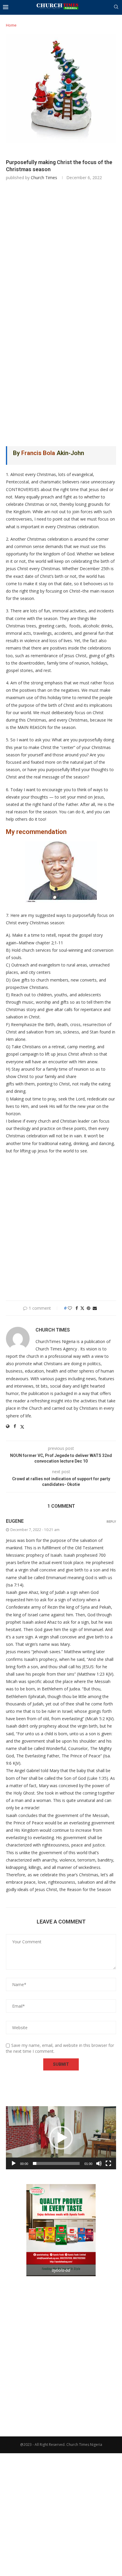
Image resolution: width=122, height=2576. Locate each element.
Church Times (44, 178)
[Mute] (99, 2163)
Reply (111, 1522)
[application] (61, 2138)
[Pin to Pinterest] (89, 1308)
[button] (61, 2138)
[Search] (116, 8)
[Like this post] (70, 1308)
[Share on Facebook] (77, 1308)
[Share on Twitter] (82, 1308)
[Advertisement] (61, 249)
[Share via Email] (95, 1308)
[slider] (56, 2163)
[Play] (14, 2163)
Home (11, 25)
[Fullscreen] (108, 2163)
